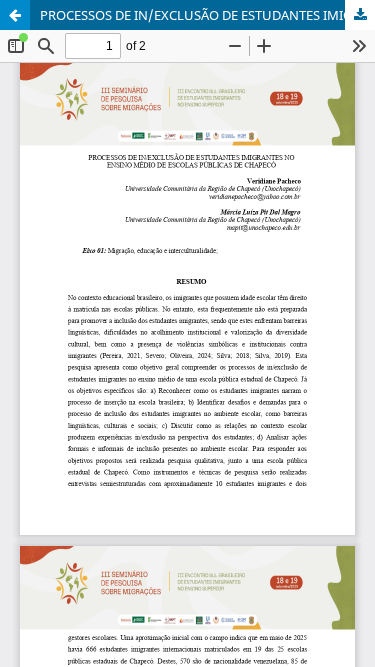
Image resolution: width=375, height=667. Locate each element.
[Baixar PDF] (360, 15)
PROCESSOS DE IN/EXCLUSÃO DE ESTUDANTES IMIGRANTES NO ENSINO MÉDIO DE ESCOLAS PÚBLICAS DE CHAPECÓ (207, 15)
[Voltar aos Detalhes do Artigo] (15, 15)
